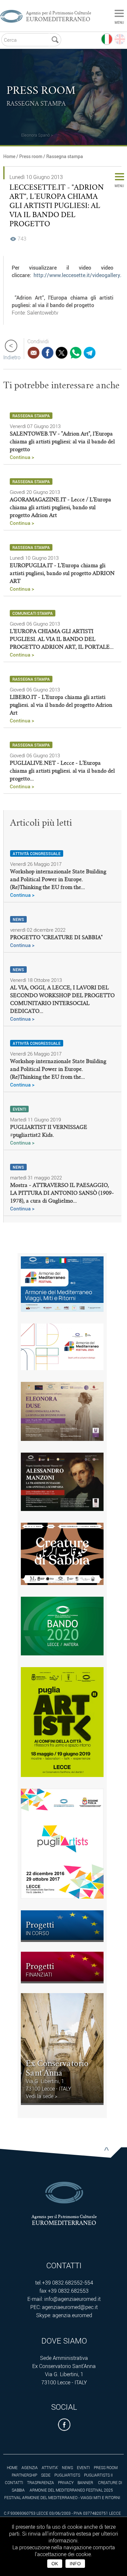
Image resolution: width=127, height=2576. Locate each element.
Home (9, 156)
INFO (75, 2564)
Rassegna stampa (65, 156)
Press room (31, 156)
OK (55, 2564)
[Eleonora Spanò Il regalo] (21, 127)
